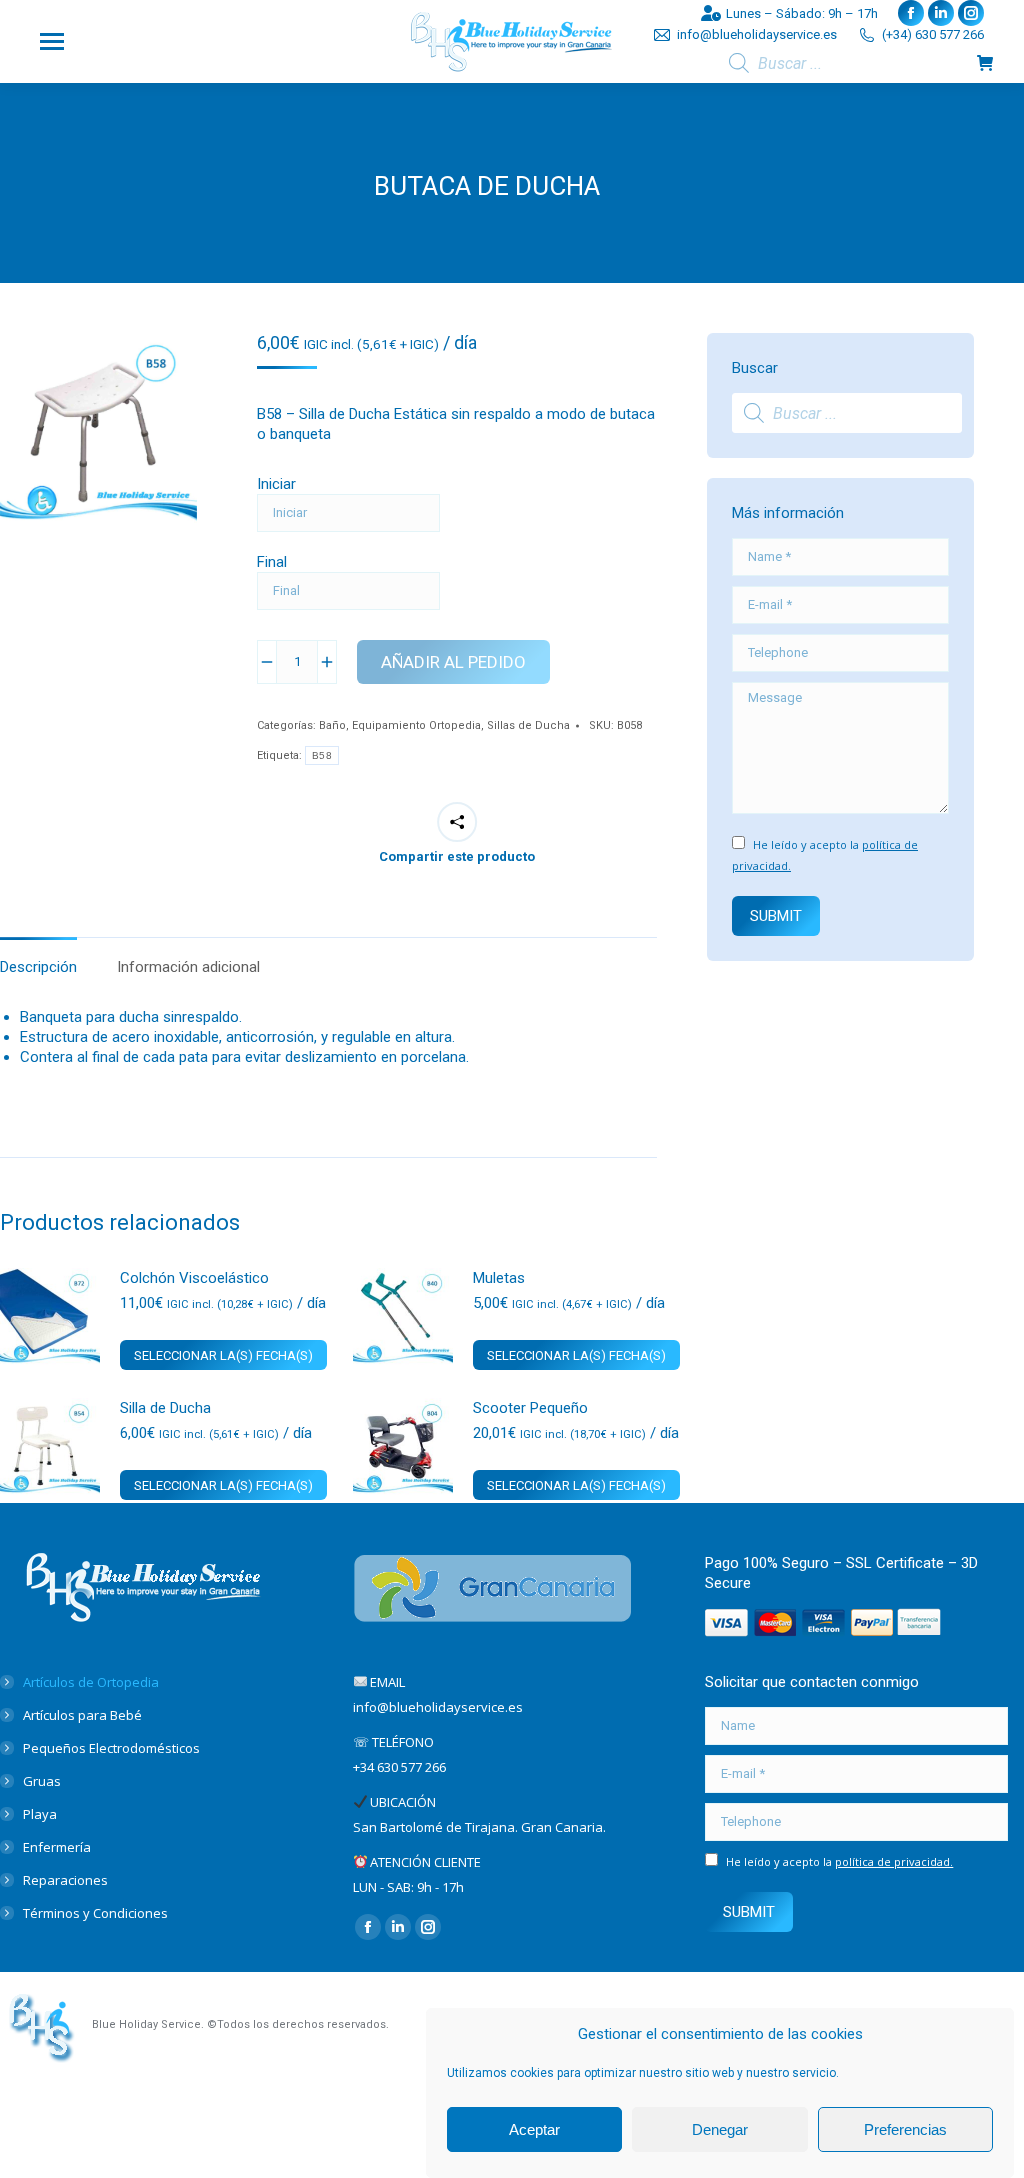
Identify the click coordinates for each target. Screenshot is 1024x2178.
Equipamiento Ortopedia (416, 725)
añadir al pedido (453, 662)
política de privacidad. (894, 1861)
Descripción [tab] (38, 967)
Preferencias (905, 2129)
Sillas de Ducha (528, 725)
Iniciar (276, 484)
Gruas (42, 1781)
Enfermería (57, 1847)
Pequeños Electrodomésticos (111, 1748)
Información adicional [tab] (188, 967)
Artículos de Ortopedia (91, 1682)
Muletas (499, 1278)
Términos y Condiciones (95, 1913)
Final (272, 562)
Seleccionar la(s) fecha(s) (223, 1355)
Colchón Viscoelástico (194, 1278)
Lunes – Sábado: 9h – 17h (802, 13)
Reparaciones (65, 1880)
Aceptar (534, 2129)
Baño (332, 725)
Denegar (720, 2129)
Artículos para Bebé (82, 1715)
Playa (40, 1814)
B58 (322, 755)
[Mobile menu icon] (52, 41)
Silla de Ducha (165, 1408)
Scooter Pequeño (530, 1408)
